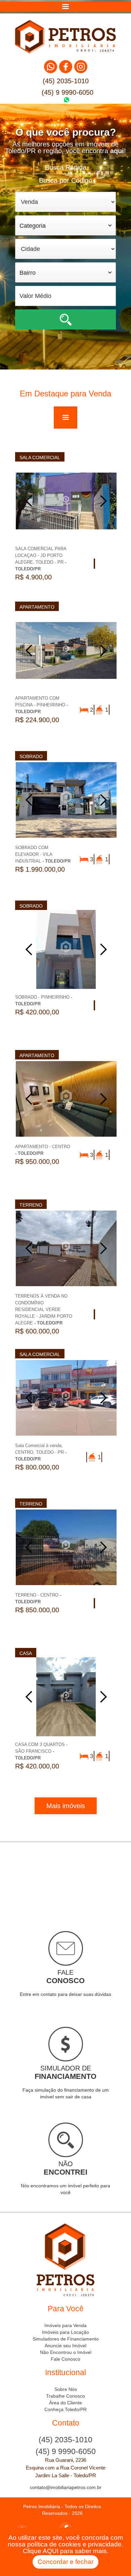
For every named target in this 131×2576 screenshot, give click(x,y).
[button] (65, 7)
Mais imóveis (66, 1806)
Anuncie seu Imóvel (65, 2346)
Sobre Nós (66, 2389)
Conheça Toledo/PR (65, 2409)
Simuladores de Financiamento (66, 2339)
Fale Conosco (65, 2359)
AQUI (51, 2551)
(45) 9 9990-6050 (68, 92)
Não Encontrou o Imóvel (66, 2352)
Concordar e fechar (65, 2562)
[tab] (65, 167)
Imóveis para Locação (65, 2332)
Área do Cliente (65, 2403)
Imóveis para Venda (65, 2325)
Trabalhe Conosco (65, 2396)
